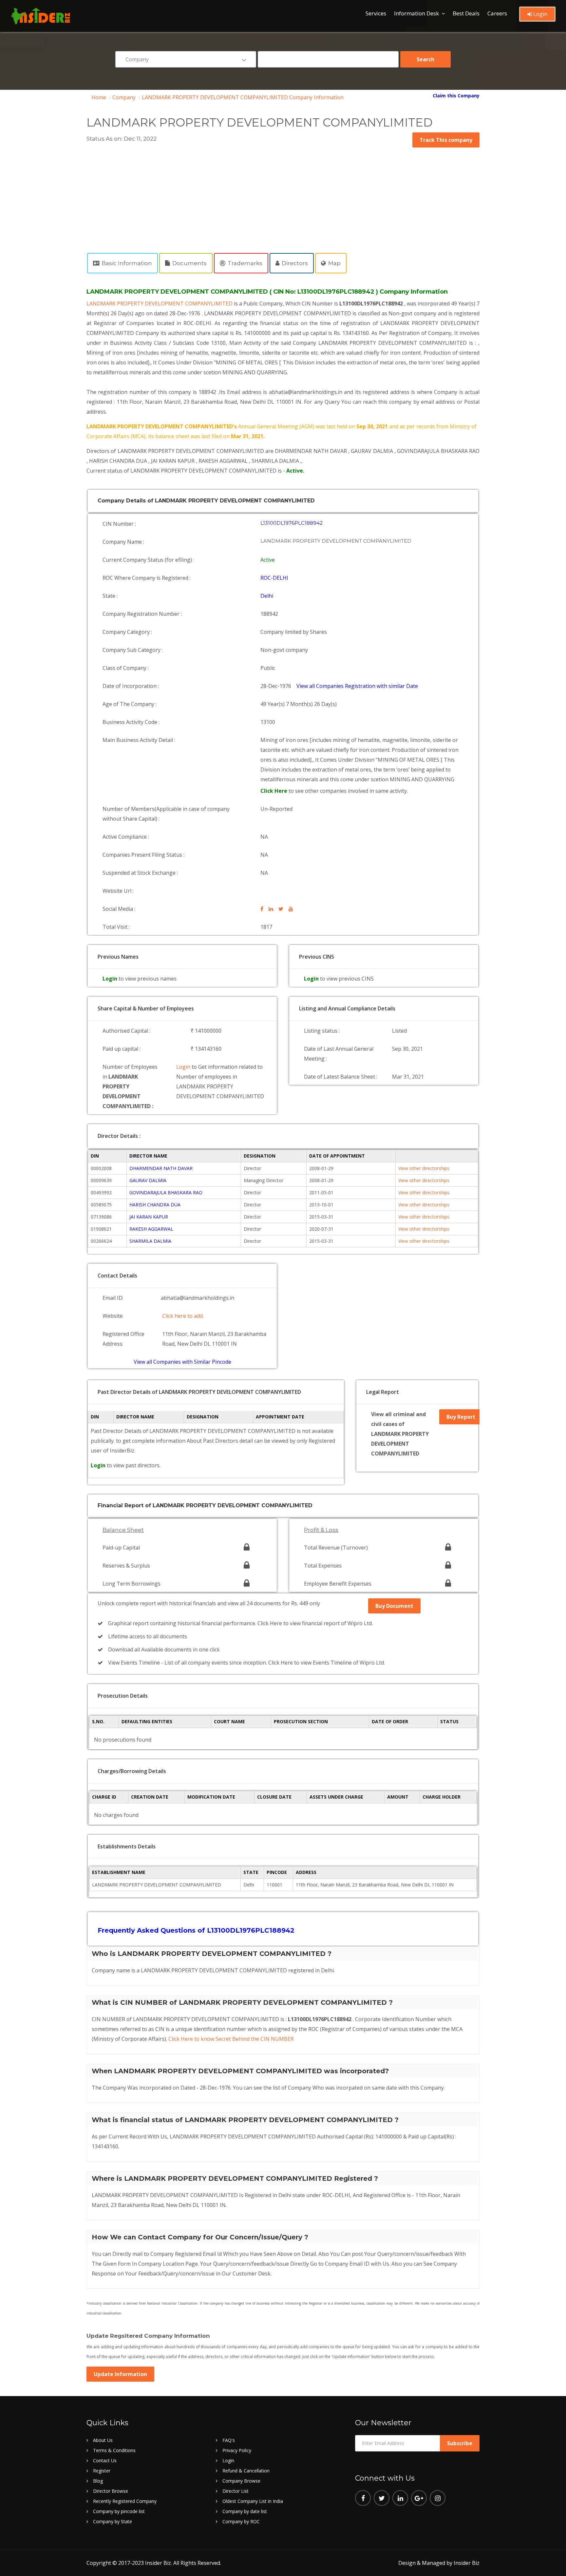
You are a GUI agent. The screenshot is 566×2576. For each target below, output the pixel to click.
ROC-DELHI (274, 578)
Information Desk (416, 13)
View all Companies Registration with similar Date (357, 686)
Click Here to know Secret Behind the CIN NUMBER (231, 2039)
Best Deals (466, 13)
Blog (98, 2481)
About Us (103, 2440)
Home (99, 97)
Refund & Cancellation (246, 2471)
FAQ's (229, 2440)
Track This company (446, 140)
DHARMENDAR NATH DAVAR (161, 1168)
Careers (497, 13)
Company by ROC (241, 2521)
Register (102, 2471)
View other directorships (424, 1168)
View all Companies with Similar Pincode (182, 1362)
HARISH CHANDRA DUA (155, 1205)
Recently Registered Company (125, 2501)
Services (376, 13)
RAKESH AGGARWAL (151, 1229)
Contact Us (105, 2460)
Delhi (267, 596)
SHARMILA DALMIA (150, 1241)
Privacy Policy (237, 2450)
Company (124, 97)
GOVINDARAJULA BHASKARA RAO (166, 1192)
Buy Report (461, 1417)
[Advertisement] (283, 197)
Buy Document (394, 1606)
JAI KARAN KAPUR (149, 1217)
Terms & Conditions (114, 2450)
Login (540, 14)
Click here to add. (183, 1316)
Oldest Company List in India (253, 2501)
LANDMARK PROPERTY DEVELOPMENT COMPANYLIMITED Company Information (243, 97)
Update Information (120, 2374)
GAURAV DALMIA (148, 1180)
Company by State (113, 2521)
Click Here (274, 791)
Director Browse (111, 2491)
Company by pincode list (119, 2511)
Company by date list (245, 2511)
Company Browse (241, 2481)
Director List (236, 2491)
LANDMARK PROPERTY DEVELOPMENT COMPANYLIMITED (160, 303)
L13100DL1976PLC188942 (292, 523)
